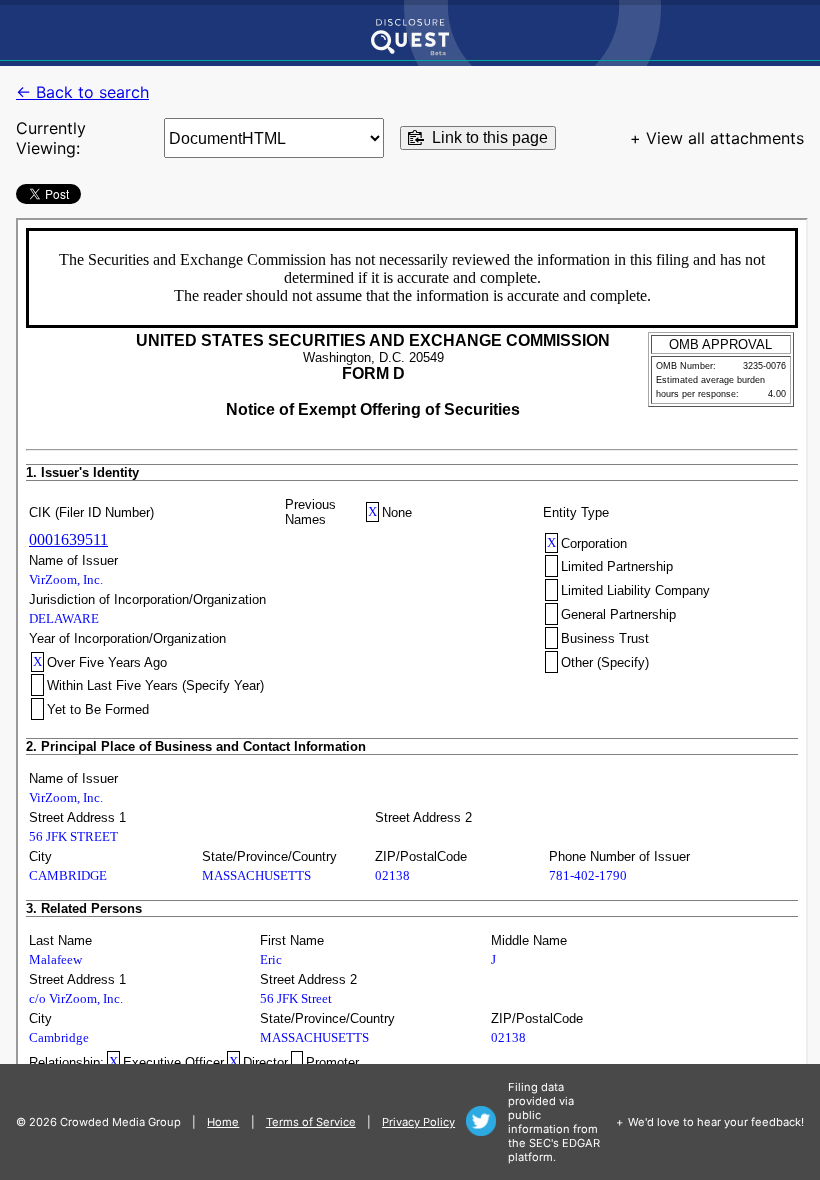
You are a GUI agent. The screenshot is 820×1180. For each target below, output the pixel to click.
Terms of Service (311, 1122)
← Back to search (82, 92)
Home (223, 1122)
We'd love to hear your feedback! (716, 1122)
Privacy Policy (418, 1122)
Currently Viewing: (51, 138)
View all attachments (725, 138)
